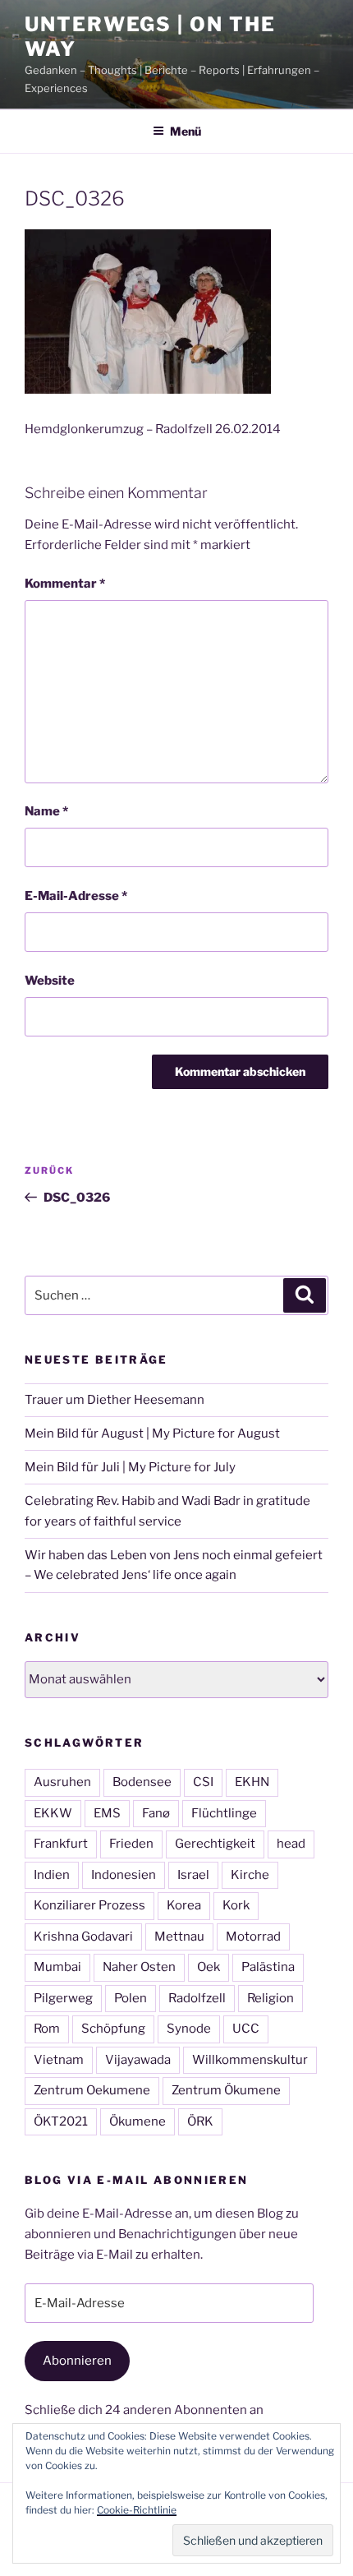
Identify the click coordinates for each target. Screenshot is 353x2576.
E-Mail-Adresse (76, 896)
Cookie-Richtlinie (137, 2510)
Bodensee (142, 1782)
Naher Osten (139, 1967)
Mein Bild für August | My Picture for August (152, 1433)
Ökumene (138, 2121)
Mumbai (57, 1967)
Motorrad (253, 1937)
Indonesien (124, 1875)
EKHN (252, 1782)
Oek (209, 1967)
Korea (184, 1905)
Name (46, 811)
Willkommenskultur (250, 2060)
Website (50, 981)
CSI (203, 1782)
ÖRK (200, 2121)
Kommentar (65, 584)
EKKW (53, 1813)
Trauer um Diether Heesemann (115, 1400)
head (291, 1844)
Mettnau (179, 1937)
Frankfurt (61, 1844)
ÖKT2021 (61, 2121)
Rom (47, 2029)
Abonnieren (77, 2361)
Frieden (131, 1844)
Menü (186, 131)
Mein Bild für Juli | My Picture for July (130, 1467)
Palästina (268, 1967)
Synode (189, 2029)
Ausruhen (62, 1782)
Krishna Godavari (83, 1937)
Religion (270, 1998)
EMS (107, 1813)
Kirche (250, 1875)
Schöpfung (113, 2029)
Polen (131, 1998)
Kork (236, 1905)
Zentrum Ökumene (226, 2090)
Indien (52, 1875)
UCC (246, 2029)
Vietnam (59, 2060)
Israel (193, 1875)
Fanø (156, 1813)
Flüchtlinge (224, 1813)
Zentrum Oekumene (92, 2090)
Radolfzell (197, 1998)
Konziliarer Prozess (89, 1905)
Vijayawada (138, 2060)
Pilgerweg (63, 1998)
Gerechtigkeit (215, 1844)
